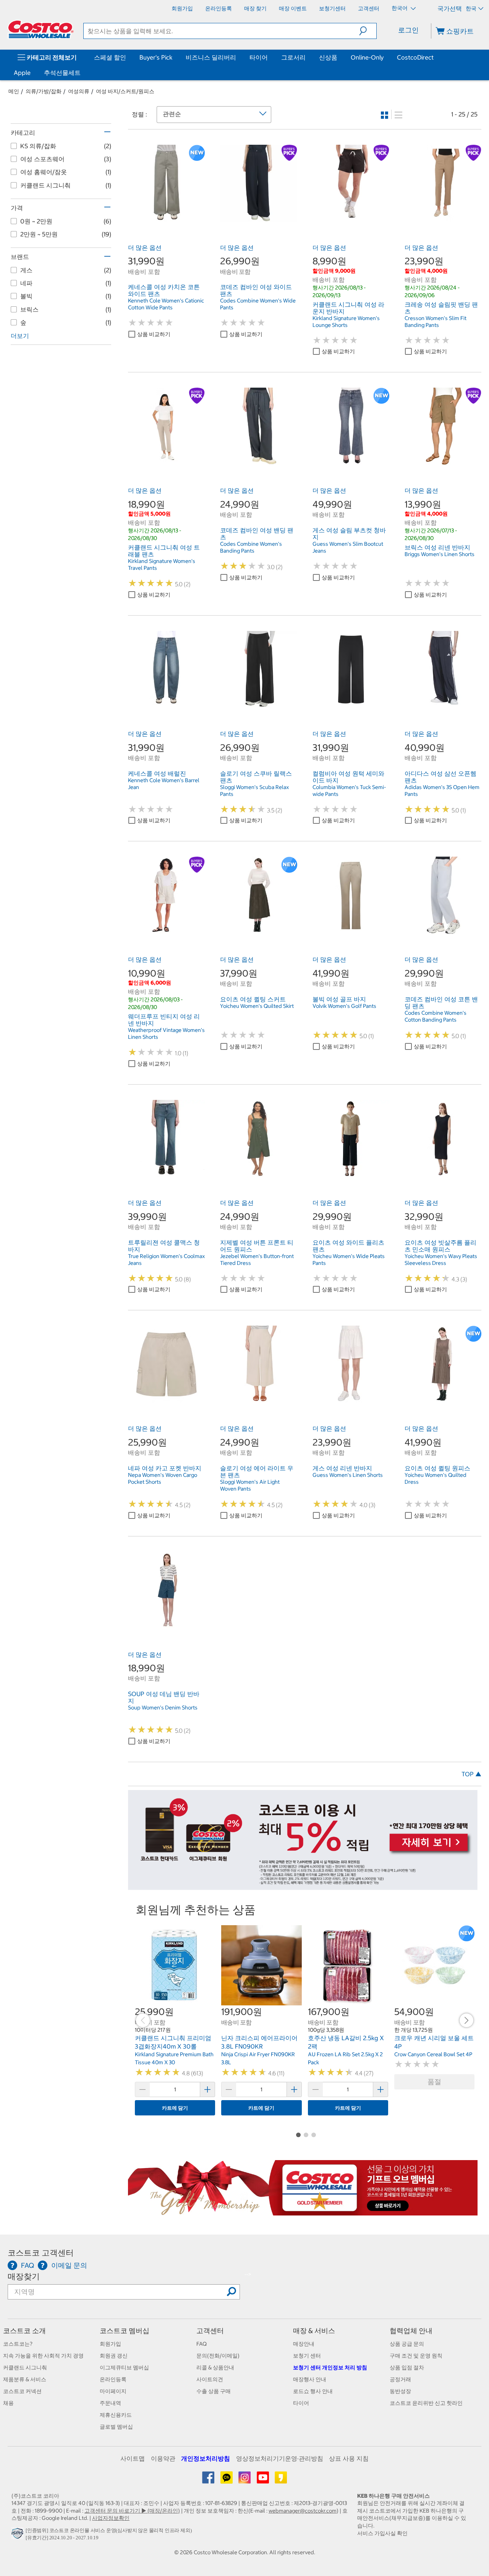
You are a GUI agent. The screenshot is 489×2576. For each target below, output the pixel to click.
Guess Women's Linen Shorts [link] (348, 1475)
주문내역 (110, 2403)
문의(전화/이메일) (218, 2356)
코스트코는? (18, 2344)
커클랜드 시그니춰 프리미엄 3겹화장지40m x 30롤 (173, 2042)
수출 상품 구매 (214, 2391)
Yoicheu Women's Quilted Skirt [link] (257, 1006)
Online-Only (367, 57)
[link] (166, 217)
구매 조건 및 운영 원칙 (416, 2356)
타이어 (259, 57)
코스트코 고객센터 (41, 2253)
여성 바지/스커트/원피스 (125, 91)
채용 (8, 2403)
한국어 (400, 8)
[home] (41, 29)
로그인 (408, 30)
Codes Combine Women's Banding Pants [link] (251, 547)
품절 (434, 2082)
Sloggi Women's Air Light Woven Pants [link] (250, 1485)
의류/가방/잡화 (44, 91)
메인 (14, 91)
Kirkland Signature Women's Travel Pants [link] (162, 564)
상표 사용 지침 (349, 2458)
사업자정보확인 (111, 2518)
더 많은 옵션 (145, 247)
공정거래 (400, 2379)
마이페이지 (113, 2391)
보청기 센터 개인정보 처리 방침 (330, 2367)
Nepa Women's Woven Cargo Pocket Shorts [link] (163, 1478)
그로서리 (293, 57)
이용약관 (163, 2458)
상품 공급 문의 (407, 2344)
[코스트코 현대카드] (303, 1886)
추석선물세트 (62, 73)
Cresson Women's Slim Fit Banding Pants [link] (436, 322)
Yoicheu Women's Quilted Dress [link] (436, 1478)
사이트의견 (210, 2379)
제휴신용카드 (116, 2415)
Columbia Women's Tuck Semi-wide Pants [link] (349, 791)
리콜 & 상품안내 (215, 2367)
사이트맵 (133, 2458)
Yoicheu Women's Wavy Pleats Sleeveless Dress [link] (441, 1260)
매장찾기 (24, 2276)
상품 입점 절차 (407, 2367)
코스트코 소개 (24, 2331)
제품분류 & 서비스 (25, 2379)
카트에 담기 (175, 2108)
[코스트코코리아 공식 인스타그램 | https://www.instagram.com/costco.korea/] (245, 2480)
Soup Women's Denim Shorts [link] (163, 1708)
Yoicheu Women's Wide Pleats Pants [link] (349, 1260)
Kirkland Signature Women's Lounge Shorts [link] (346, 322)
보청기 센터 (307, 2356)
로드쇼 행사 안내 (313, 2391)
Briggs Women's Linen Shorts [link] (440, 554)
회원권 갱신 (114, 2356)
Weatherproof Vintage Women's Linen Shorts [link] (166, 1033)
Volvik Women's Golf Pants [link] (344, 1006)
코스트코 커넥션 (22, 2391)
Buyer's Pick (156, 57)
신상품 (328, 57)
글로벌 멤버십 (116, 2427)
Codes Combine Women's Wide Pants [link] (258, 304)
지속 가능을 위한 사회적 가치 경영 (43, 2356)
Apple (22, 73)
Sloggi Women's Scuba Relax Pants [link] (254, 791)
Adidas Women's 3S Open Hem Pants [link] (442, 791)
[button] (368, 31)
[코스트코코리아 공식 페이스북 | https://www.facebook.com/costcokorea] (209, 2480)
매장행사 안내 (310, 2379)
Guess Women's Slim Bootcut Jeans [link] (348, 547)
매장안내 (304, 2344)
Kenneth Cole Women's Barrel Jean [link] (164, 784)
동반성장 (400, 2391)
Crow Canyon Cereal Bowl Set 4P (433, 2054)
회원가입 (110, 2344)
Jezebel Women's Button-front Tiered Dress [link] (257, 1260)
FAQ (202, 2344)
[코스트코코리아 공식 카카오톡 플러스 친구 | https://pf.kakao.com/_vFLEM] (227, 2480)
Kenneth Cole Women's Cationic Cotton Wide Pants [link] (166, 304)
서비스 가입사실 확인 (382, 2533)
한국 (471, 8)
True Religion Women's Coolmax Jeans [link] (166, 1260)
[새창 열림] (19, 2536)
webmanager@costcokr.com (303, 2511)
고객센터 (210, 2331)
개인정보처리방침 (206, 2458)
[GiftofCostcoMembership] (303, 2211)
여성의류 (79, 91)
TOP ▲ (471, 1774)
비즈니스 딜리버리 (211, 57)
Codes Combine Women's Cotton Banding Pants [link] (436, 1016)
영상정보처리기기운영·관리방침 (280, 2458)
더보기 (20, 336)
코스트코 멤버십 (125, 2331)
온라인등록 (113, 2379)
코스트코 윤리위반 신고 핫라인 (426, 2403)
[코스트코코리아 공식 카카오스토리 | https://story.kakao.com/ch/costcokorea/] (281, 2480)
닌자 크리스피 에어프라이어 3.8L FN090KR (259, 2042)
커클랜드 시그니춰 (25, 2367)
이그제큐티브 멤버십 (124, 2367)
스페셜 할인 (110, 57)
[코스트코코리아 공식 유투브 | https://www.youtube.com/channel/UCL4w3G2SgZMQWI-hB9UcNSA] (263, 2480)
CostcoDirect (415, 57)
